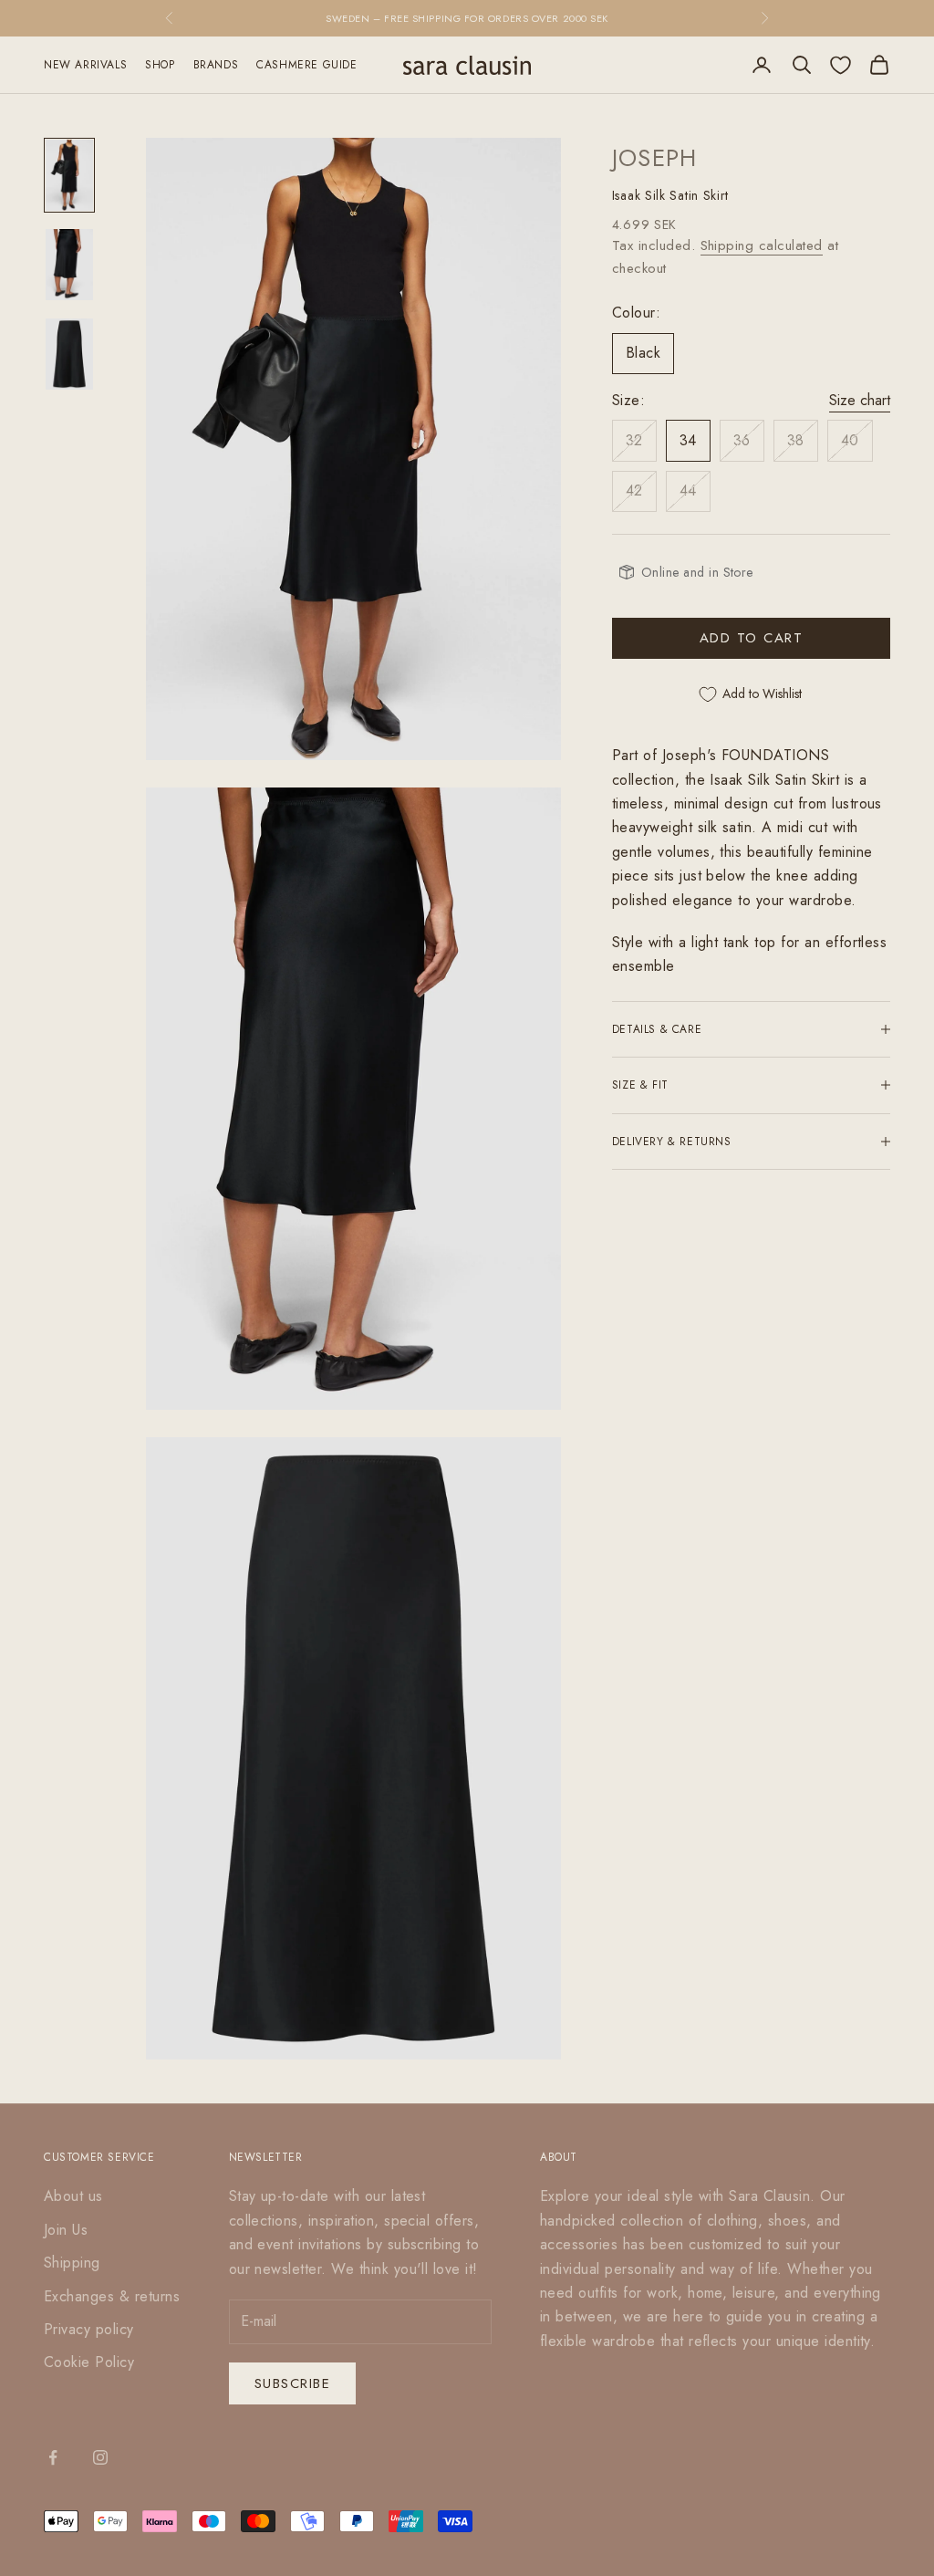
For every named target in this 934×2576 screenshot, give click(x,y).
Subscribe (293, 2383)
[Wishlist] (841, 65)
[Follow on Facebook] (53, 2457)
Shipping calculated (762, 245)
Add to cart (752, 638)
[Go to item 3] (69, 354)
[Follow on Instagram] (100, 2457)
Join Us (66, 2230)
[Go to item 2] (69, 265)
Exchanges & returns (112, 2296)
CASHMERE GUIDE (306, 65)
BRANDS (216, 65)
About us (73, 2196)
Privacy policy (89, 2329)
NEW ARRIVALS (85, 65)
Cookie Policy (89, 2362)
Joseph (655, 158)
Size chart (860, 400)
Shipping (72, 2263)
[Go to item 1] (69, 175)
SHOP (160, 65)
